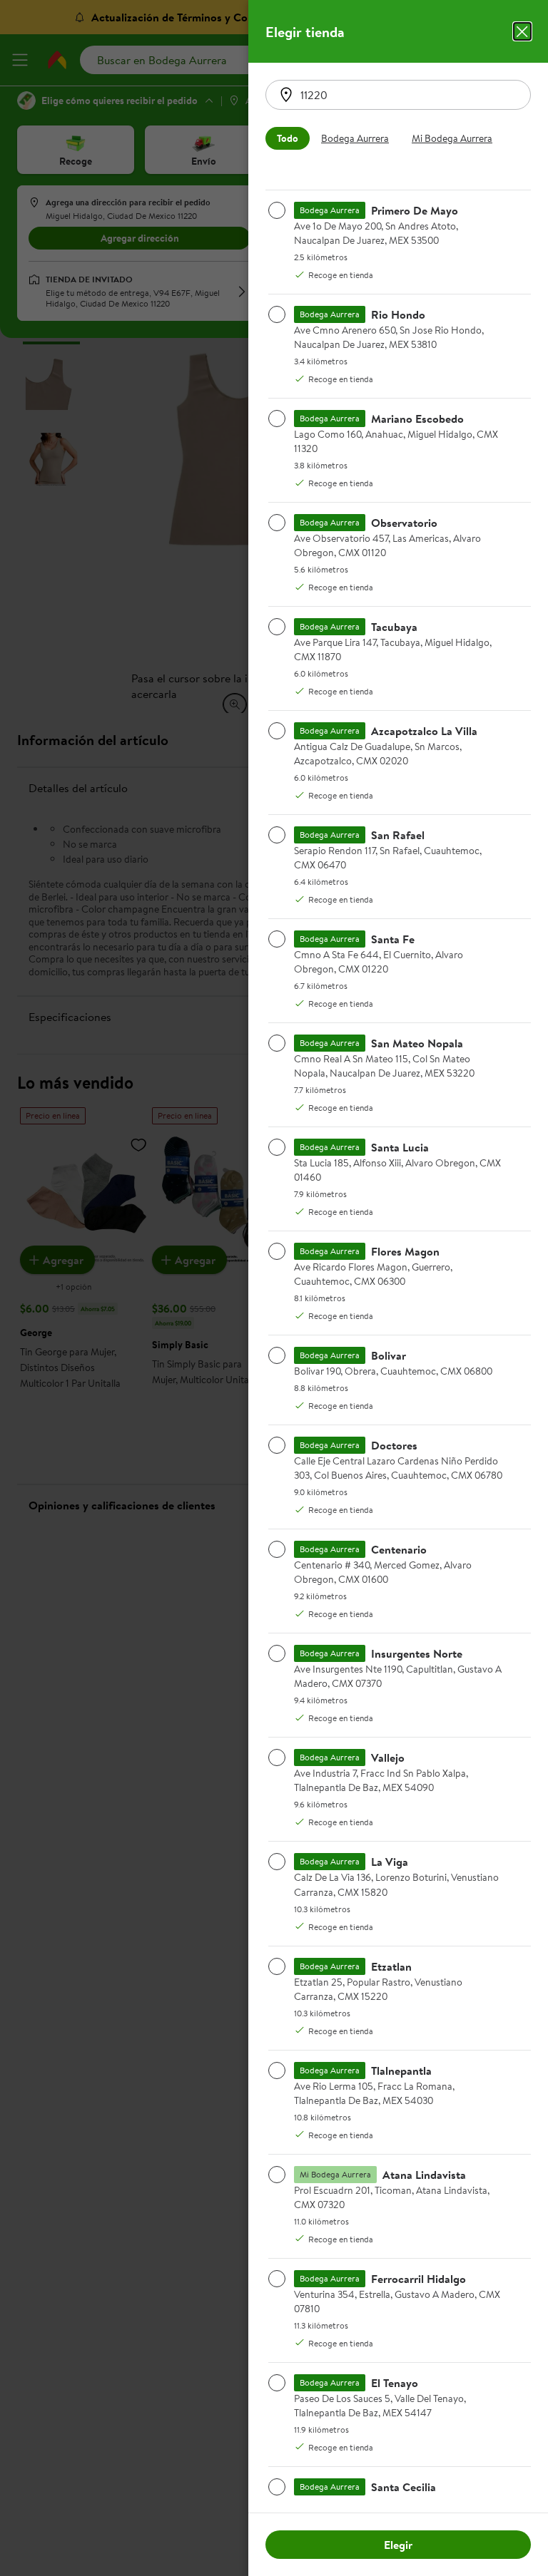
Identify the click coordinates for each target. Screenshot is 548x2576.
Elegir (398, 2545)
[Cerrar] (522, 31)
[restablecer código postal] (286, 95)
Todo (288, 138)
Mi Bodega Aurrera (452, 138)
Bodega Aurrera (355, 138)
